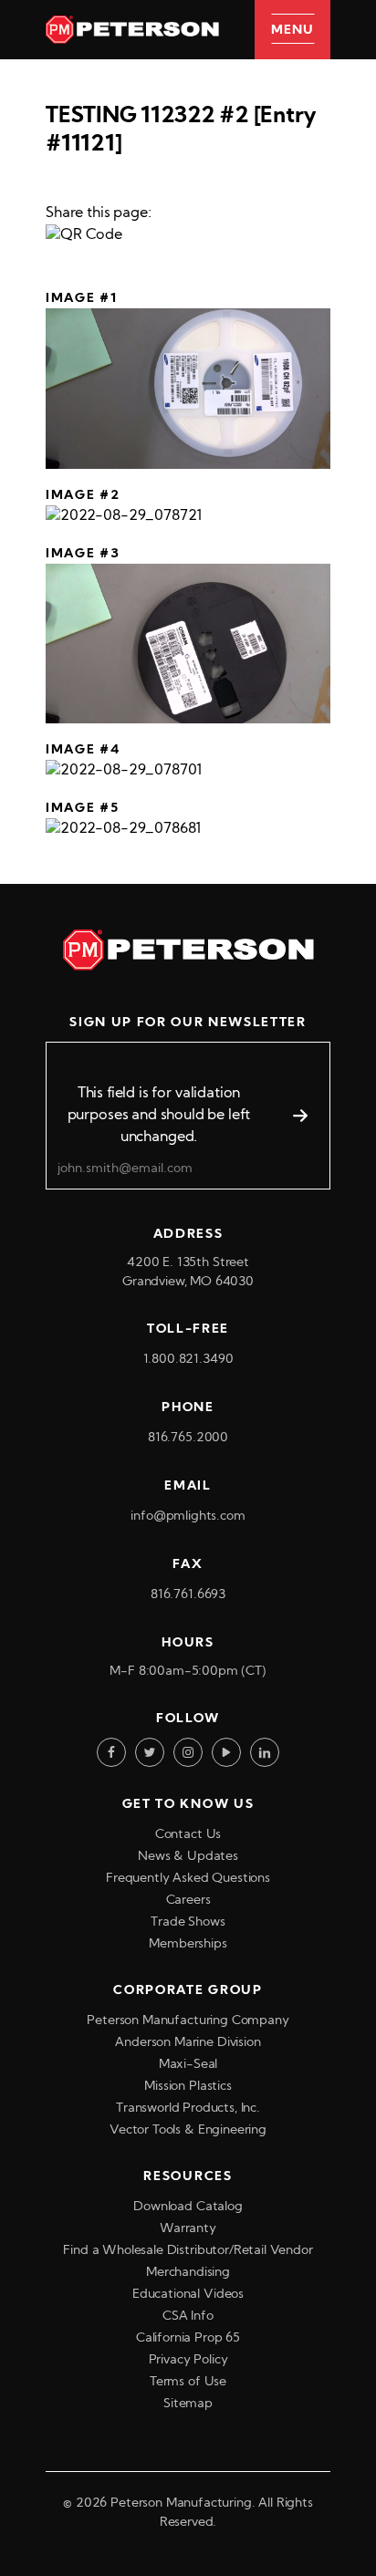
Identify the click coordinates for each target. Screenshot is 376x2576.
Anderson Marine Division (188, 2043)
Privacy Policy (188, 2360)
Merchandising (188, 2273)
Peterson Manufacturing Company (188, 2021)
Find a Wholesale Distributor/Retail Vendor (188, 2251)
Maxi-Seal (188, 2065)
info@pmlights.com (188, 1517)
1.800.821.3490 (188, 1360)
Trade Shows (188, 1922)
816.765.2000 (188, 1438)
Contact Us (188, 1835)
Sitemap (188, 2404)
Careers (188, 1901)
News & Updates (188, 1857)
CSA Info (188, 2316)
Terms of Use (188, 2382)
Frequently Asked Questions (188, 1879)
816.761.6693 (188, 1595)
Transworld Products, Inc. (188, 2109)
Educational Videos (188, 2295)
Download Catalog (188, 2207)
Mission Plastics (188, 2087)
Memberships (188, 1944)
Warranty (188, 2229)
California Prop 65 (188, 2338)
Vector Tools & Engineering (188, 2130)
